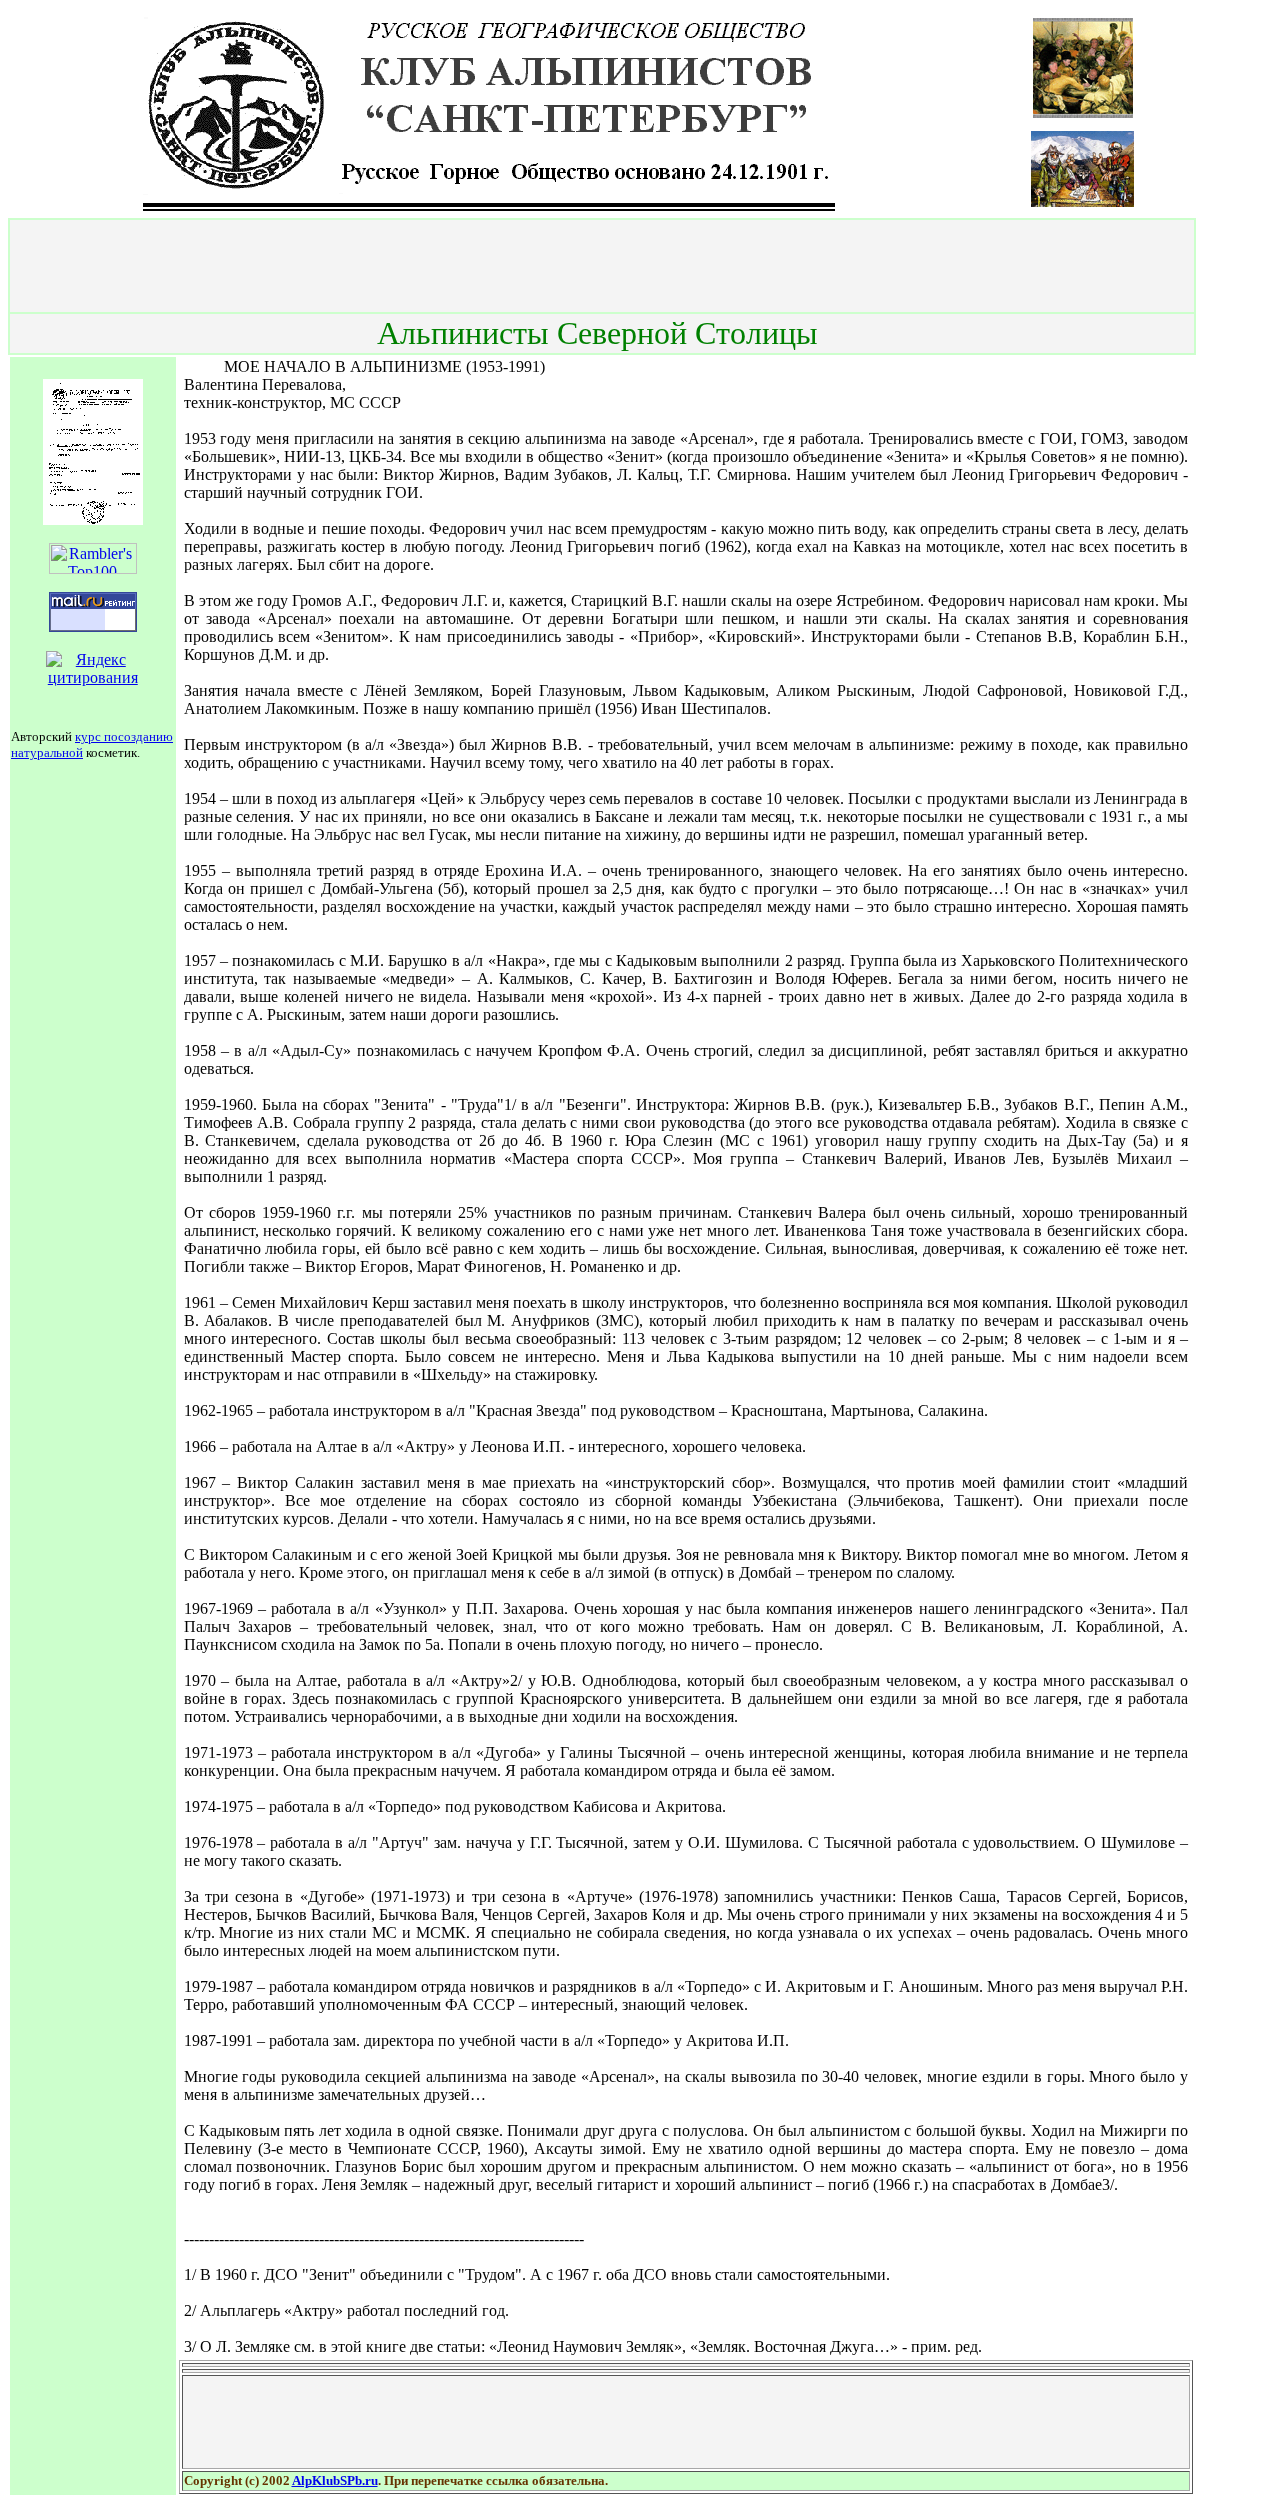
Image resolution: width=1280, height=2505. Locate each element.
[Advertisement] (602, 266)
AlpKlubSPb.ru (335, 2480)
